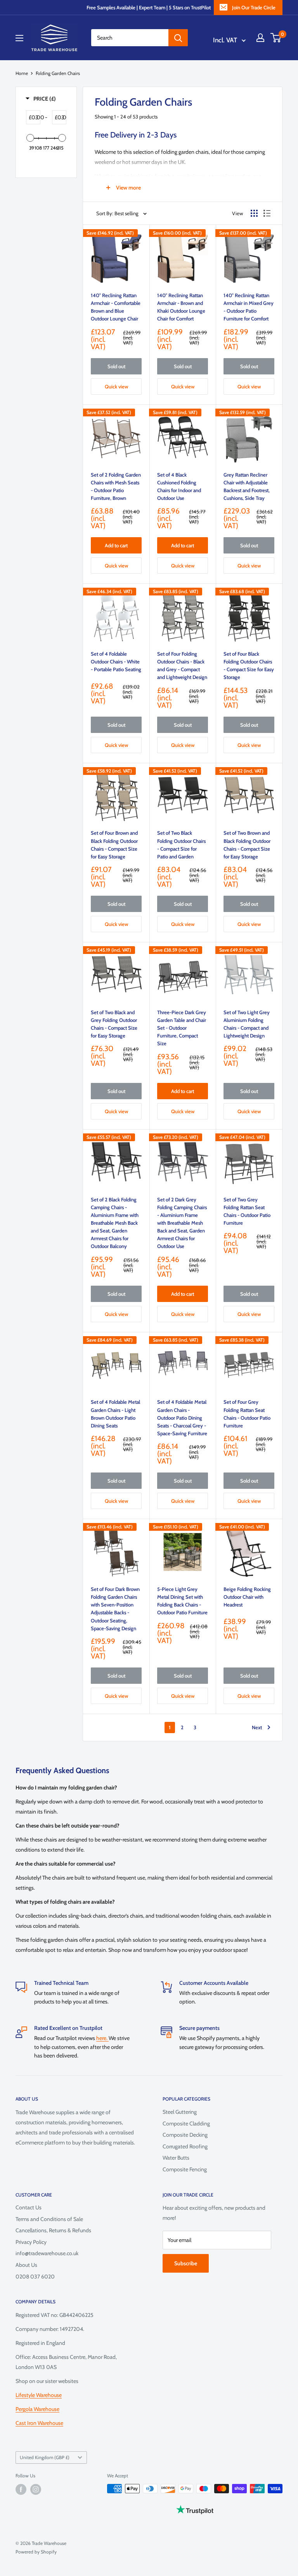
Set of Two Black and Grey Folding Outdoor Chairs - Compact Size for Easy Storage (114, 1024)
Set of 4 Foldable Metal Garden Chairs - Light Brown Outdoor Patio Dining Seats (115, 1413)
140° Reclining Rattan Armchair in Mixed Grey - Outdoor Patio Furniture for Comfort (249, 307)
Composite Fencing (185, 2169)
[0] (276, 38)
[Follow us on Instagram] (36, 2489)
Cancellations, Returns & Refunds (53, 2230)
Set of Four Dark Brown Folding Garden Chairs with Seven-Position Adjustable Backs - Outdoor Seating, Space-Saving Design (115, 1609)
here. (102, 2038)
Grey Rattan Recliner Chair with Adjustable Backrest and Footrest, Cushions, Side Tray (247, 486)
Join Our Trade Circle (254, 7)
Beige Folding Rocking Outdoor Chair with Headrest (247, 1597)
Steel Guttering (180, 2112)
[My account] (260, 38)
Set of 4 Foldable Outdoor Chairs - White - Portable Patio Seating (116, 661)
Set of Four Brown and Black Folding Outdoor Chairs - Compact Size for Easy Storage (114, 844)
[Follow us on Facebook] (21, 2489)
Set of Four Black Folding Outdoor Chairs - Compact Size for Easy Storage (249, 665)
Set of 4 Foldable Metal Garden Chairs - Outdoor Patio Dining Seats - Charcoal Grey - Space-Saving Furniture (182, 1418)
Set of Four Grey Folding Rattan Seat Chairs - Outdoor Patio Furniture (247, 1413)
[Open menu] (19, 38)
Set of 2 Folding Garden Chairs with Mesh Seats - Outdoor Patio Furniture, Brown (116, 486)
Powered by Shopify (36, 2552)
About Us (26, 2265)
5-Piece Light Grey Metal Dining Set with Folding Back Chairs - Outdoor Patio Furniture (182, 1601)
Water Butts (176, 2158)
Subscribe (186, 2263)
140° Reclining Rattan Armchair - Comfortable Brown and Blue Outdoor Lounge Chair (116, 307)
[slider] (30, 138)
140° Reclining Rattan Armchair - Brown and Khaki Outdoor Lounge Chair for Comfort (181, 307)
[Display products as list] (267, 213)
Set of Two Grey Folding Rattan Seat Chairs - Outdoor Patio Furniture (247, 1211)
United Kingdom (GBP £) (45, 2458)
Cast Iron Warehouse (39, 2423)
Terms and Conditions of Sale (49, 2219)
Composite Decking (185, 2135)
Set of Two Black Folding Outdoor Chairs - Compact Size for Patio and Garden (181, 844)
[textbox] (37, 117)
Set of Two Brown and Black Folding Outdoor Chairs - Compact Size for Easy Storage (247, 844)
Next (257, 1727)
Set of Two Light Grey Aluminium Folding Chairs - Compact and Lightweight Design (247, 1024)
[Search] (178, 38)
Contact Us (29, 2207)
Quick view (116, 386)
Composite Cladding (186, 2123)
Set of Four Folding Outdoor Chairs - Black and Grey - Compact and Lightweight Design (182, 665)
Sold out (116, 366)
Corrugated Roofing (185, 2146)
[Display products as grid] (254, 213)
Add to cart (116, 545)
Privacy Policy (31, 2242)
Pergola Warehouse (37, 2409)
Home (22, 73)
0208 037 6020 (35, 2277)
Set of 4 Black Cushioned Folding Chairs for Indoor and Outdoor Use (179, 486)
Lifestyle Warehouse (39, 2395)
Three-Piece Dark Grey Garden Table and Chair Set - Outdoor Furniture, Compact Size (182, 1028)
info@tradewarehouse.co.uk (47, 2253)
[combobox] (130, 38)
